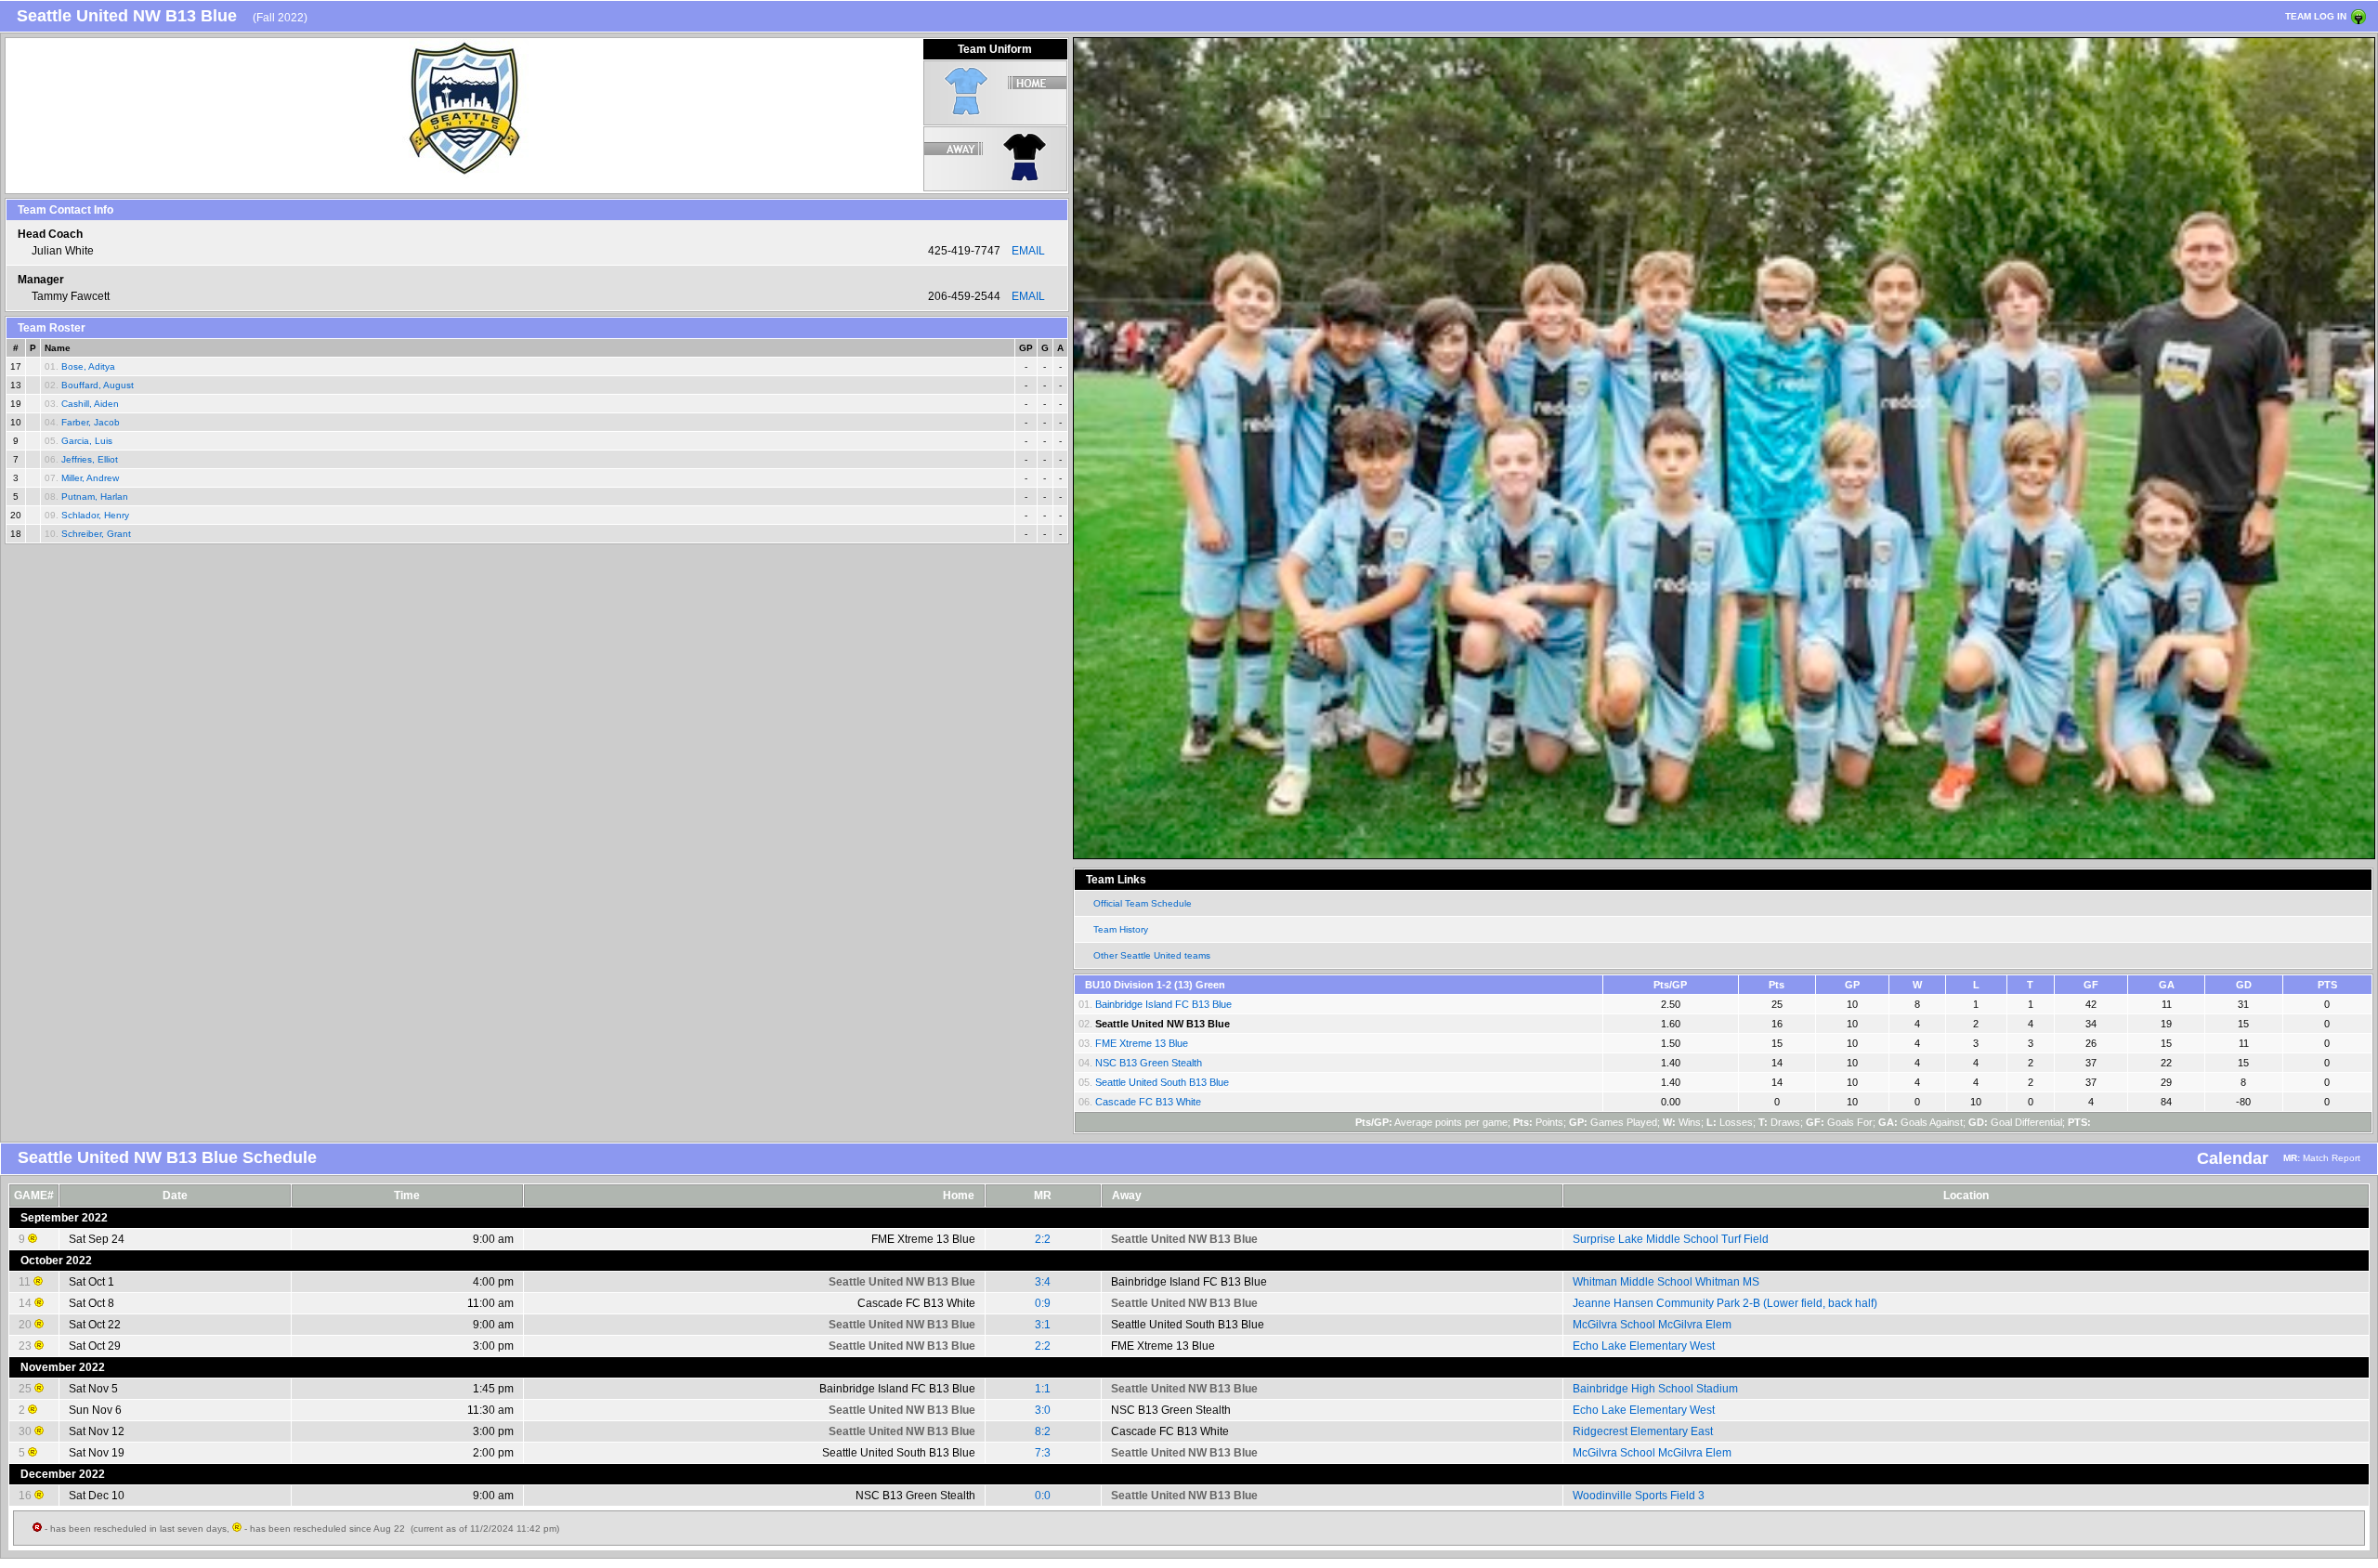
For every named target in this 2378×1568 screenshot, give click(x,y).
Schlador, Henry (95, 515)
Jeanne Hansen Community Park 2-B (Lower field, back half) (1725, 1303)
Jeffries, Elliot (90, 459)
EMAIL (1028, 251)
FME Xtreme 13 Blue (1142, 1043)
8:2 (1043, 1431)
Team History (1121, 929)
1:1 (1043, 1389)
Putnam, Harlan (95, 497)
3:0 (1043, 1410)
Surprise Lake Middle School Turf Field (1671, 1239)
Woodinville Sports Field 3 (1639, 1496)
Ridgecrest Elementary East (1643, 1431)
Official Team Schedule (1143, 903)
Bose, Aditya (88, 366)
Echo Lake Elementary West (1644, 1346)
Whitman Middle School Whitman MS (1666, 1282)
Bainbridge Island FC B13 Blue (1163, 1004)
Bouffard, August (98, 385)
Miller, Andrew (90, 478)
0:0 (1043, 1496)
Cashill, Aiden (90, 404)
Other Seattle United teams (1152, 955)
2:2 (1043, 1239)
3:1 (1043, 1325)
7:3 (1043, 1453)
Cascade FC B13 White (1148, 1102)
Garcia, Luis (87, 441)
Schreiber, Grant (96, 534)
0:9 (1043, 1303)
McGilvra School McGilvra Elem (1652, 1325)
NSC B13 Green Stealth (1149, 1063)
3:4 (1043, 1282)
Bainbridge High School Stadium (1655, 1389)
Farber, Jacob (91, 422)
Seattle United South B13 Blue (1162, 1082)
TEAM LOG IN (2316, 16)
